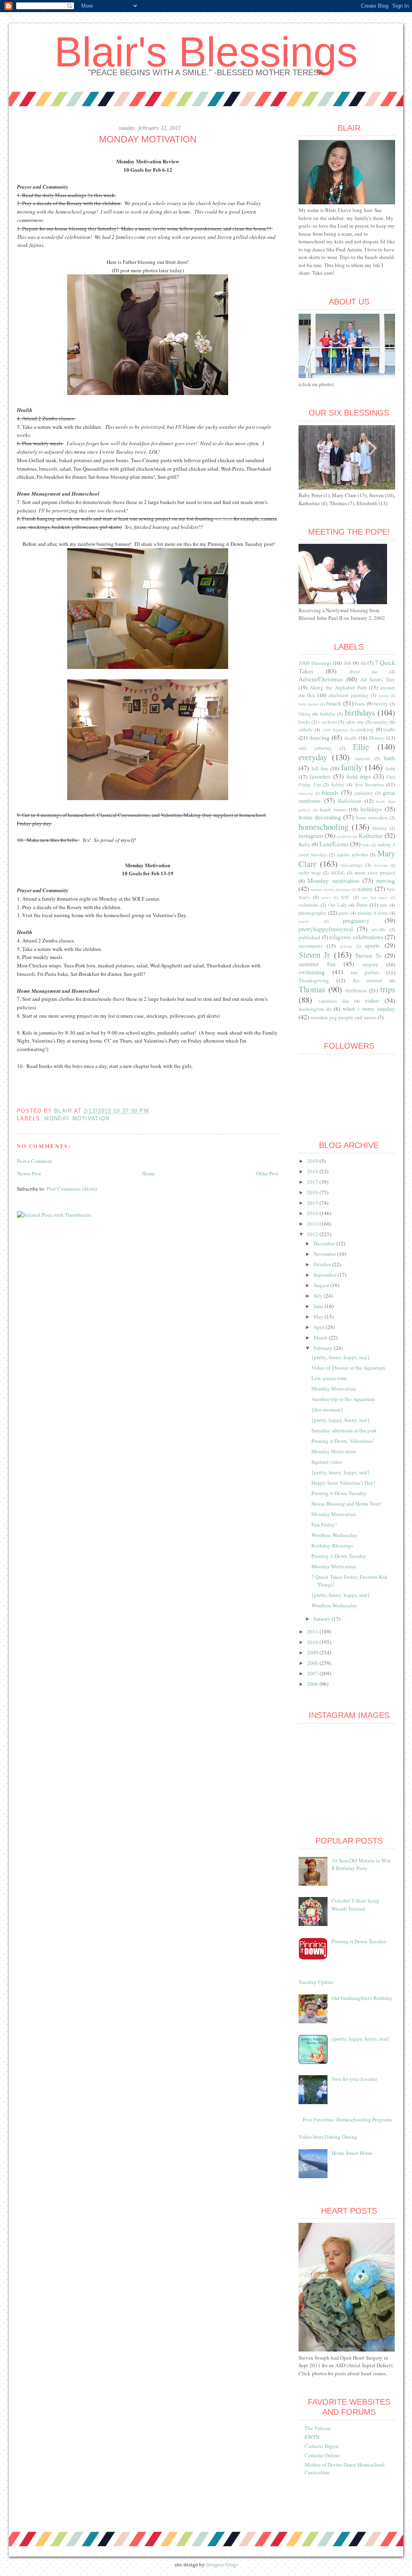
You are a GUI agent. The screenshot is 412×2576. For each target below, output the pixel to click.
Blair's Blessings (206, 52)
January (322, 1619)
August (322, 1285)
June (319, 1306)
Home (148, 1173)
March (321, 1337)
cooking (365, 729)
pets (384, 905)
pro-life (379, 929)
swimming (312, 972)
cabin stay (355, 722)
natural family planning (330, 889)
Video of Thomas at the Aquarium (348, 1368)
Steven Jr (314, 955)
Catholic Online (322, 2455)
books (304, 722)
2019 (313, 1161)
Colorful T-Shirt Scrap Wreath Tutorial (355, 1905)
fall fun (320, 768)
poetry (304, 921)
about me (363, 672)
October (323, 1264)
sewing (346, 946)
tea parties (365, 972)
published (309, 937)
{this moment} (327, 1409)
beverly (381, 704)
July (319, 1296)
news (326, 897)
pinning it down (373, 913)
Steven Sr (368, 955)
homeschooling (323, 827)
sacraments (310, 946)
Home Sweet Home (352, 2153)
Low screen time (329, 1378)
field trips (359, 776)
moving (386, 881)
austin (384, 695)
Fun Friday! (324, 1525)
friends (330, 792)
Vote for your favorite (354, 2079)
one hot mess (375, 897)
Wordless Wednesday (334, 1535)
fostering (306, 793)
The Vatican (318, 2428)
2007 (313, 1673)
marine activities (352, 855)
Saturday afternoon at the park (344, 1430)
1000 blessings (315, 663)
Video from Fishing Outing (328, 2137)
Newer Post (29, 1173)
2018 (313, 1171)
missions (381, 865)
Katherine (371, 835)
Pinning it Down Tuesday (339, 1493)
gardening (364, 793)
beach (334, 703)
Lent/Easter (334, 844)
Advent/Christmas (321, 679)
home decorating (320, 817)
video (372, 1000)
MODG (338, 873)
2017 (313, 1182)
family (352, 767)
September (325, 1275)
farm (390, 768)
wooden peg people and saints (343, 1017)
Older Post (267, 1173)
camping (380, 722)
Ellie (361, 747)
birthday (328, 714)
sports (372, 945)
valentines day (334, 1001)
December (325, 1243)
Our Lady (338, 905)
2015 (313, 1203)
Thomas (312, 989)
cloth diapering (335, 730)
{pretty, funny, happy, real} (341, 1357)
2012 (313, 1234)
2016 (313, 1192)
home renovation (372, 818)
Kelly (305, 844)
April (320, 1327)
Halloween (350, 801)
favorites (320, 776)
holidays (371, 809)
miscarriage (352, 865)
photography (313, 913)
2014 (313, 1213)
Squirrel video (327, 1462)
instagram (311, 835)
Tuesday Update (316, 1982)
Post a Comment (35, 1161)
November (325, 1254)
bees (360, 704)
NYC (345, 897)
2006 (313, 1684)
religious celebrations (356, 937)
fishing (338, 785)
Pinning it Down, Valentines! (343, 1441)
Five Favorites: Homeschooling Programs (347, 2119)
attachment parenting (348, 695)
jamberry (344, 836)
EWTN (312, 2437)
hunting (380, 828)
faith (389, 758)
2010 (313, 1642)
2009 (313, 1652)
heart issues (333, 809)
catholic (306, 729)
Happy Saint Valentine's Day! (343, 1483)
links (366, 845)
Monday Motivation (334, 1389)
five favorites (370, 784)
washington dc (315, 1009)
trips (388, 989)
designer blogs (222, 2565)
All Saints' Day (378, 679)
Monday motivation (77, 1118)
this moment (368, 980)
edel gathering (315, 748)
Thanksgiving (314, 980)
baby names (309, 704)
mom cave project (375, 872)
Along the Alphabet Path (338, 687)
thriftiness (356, 990)
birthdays (360, 712)
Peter (362, 905)
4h (363, 663)
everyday (313, 757)
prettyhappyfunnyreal (326, 929)
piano (344, 913)
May (319, 1317)
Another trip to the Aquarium (343, 1399)
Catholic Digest (322, 2446)
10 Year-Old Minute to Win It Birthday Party (361, 1864)
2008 (313, 1663)
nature (365, 889)
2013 (313, 1224)
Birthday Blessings (332, 1545)
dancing (319, 737)
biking (305, 714)
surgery (371, 964)
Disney (377, 738)
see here (225, 518)
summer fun (317, 964)
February (324, 1348)
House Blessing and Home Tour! (346, 1504)
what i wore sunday (369, 1008)
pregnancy (356, 920)
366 (347, 663)
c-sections (328, 722)
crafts (389, 729)
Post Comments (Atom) (72, 1189)
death (350, 738)
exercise (363, 758)
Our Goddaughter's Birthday (362, 1998)
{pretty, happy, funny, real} (341, 1420)
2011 (313, 1632)
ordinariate (309, 905)
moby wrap (310, 873)
